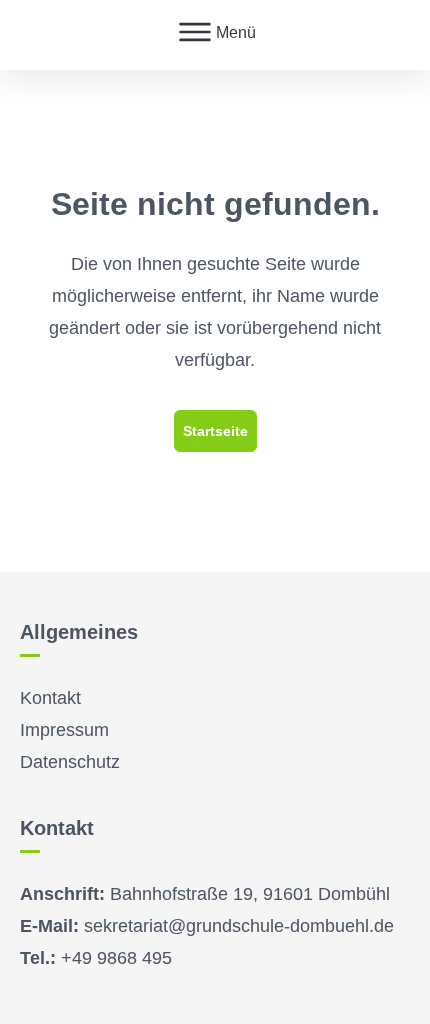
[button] (215, 35)
